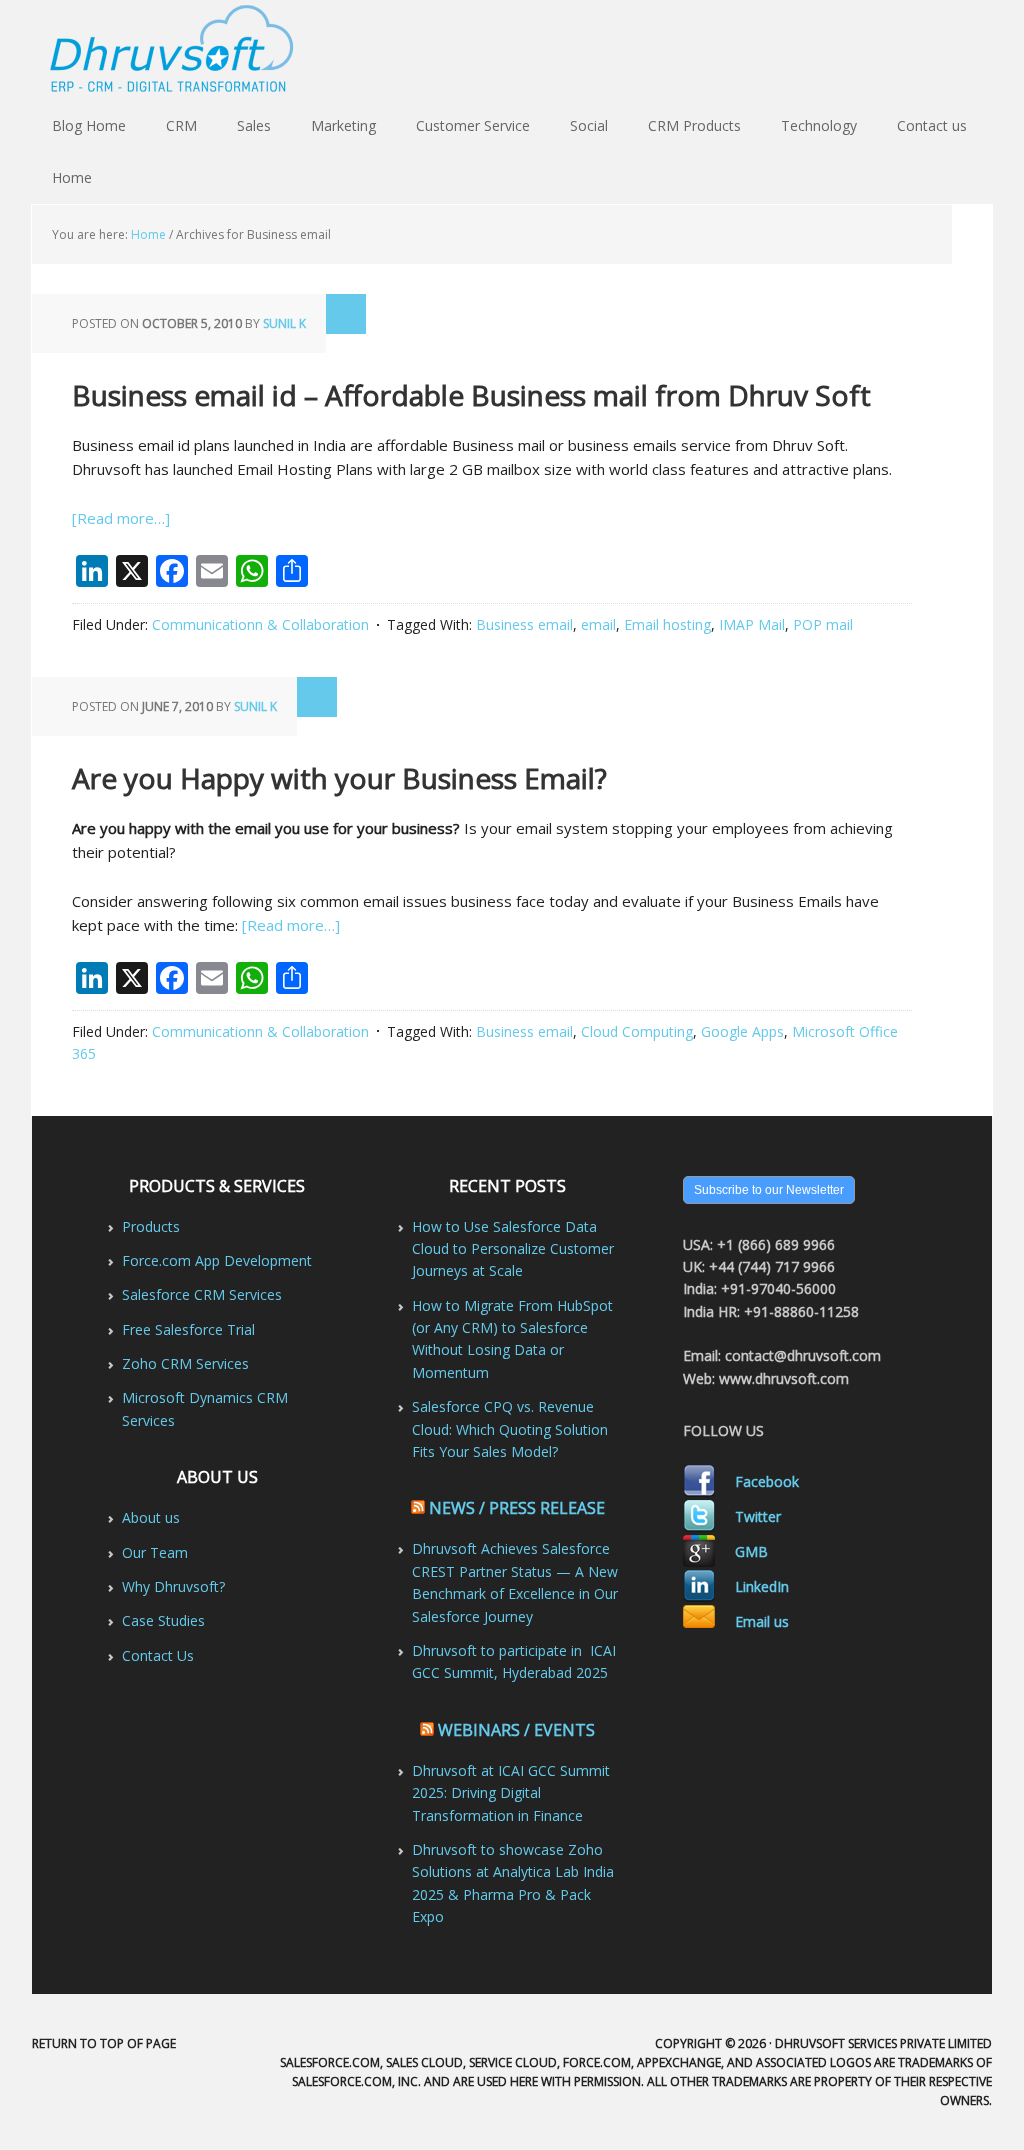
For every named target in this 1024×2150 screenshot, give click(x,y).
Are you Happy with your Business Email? (339, 778)
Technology (819, 125)
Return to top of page (104, 2043)
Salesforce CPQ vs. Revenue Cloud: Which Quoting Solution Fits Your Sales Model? (510, 1429)
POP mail (823, 624)
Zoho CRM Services (185, 1363)
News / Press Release (517, 1508)
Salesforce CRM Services (202, 1294)
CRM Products (694, 125)
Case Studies (163, 1620)
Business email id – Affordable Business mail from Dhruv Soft (471, 395)
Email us (762, 1621)
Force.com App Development (217, 1260)
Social (589, 125)
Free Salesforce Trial (188, 1329)
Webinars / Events (516, 1730)
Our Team (155, 1552)
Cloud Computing (637, 1031)
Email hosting (667, 624)
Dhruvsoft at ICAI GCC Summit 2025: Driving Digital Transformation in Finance (511, 1793)
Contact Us (158, 1655)
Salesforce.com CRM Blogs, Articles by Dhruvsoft (512, 50)
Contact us (932, 125)
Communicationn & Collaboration (260, 624)
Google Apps (742, 1031)
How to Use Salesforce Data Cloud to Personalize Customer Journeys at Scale (513, 1249)
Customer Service (473, 125)
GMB (751, 1551)
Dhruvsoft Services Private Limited (883, 2043)
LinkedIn (762, 1586)
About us (151, 1517)
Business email (524, 624)
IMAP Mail (752, 624)
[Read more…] (121, 518)
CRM (181, 125)
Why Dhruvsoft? (173, 1586)
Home (72, 177)
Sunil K (284, 323)
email (598, 624)
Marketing (343, 125)
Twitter (758, 1516)
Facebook (767, 1481)
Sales (254, 125)
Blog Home (89, 125)
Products (151, 1226)
